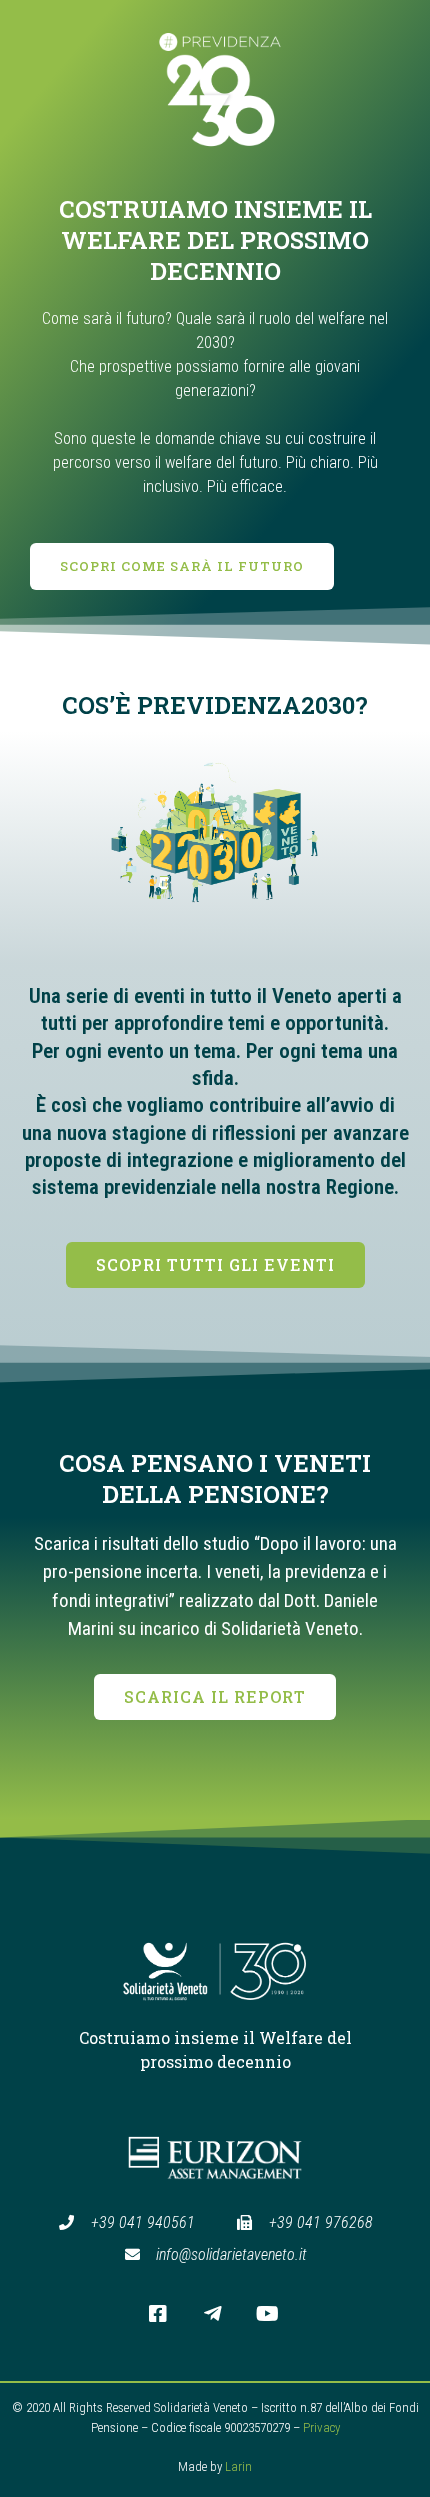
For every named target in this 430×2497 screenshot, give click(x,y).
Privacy (321, 2427)
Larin (238, 2466)
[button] (182, 566)
